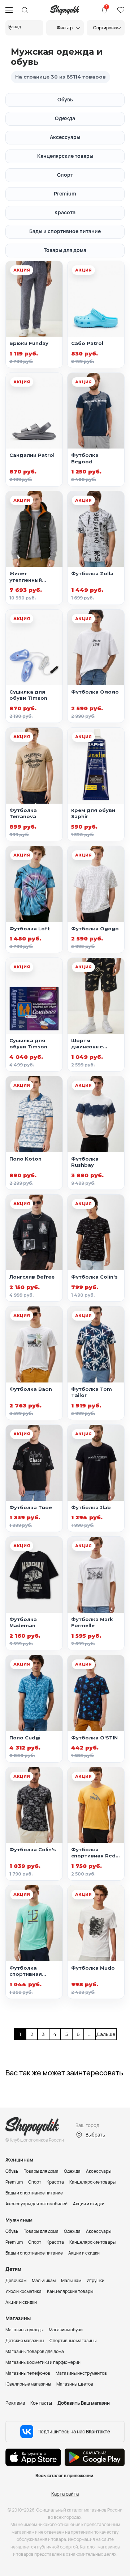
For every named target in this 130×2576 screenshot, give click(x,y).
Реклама (15, 2403)
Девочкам (16, 2280)
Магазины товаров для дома (35, 2351)
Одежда (65, 118)
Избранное (121, 10)
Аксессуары (65, 137)
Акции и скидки (89, 2204)
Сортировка (106, 28)
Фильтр (65, 28)
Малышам (71, 2280)
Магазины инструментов (81, 2373)
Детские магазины (25, 2341)
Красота (65, 212)
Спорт (65, 175)
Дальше (102, 2034)
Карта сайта (65, 2494)
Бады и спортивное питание (65, 231)
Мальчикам (44, 2280)
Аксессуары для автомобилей (36, 2204)
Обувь (65, 99)
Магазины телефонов (28, 2373)
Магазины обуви (66, 2330)
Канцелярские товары (65, 156)
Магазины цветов (75, 2384)
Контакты (41, 2403)
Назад (15, 27)
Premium (65, 193)
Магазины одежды (24, 2330)
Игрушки (96, 2280)
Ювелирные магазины (28, 2384)
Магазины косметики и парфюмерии (43, 2362)
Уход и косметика (23, 2291)
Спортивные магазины (73, 2341)
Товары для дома (65, 250)
